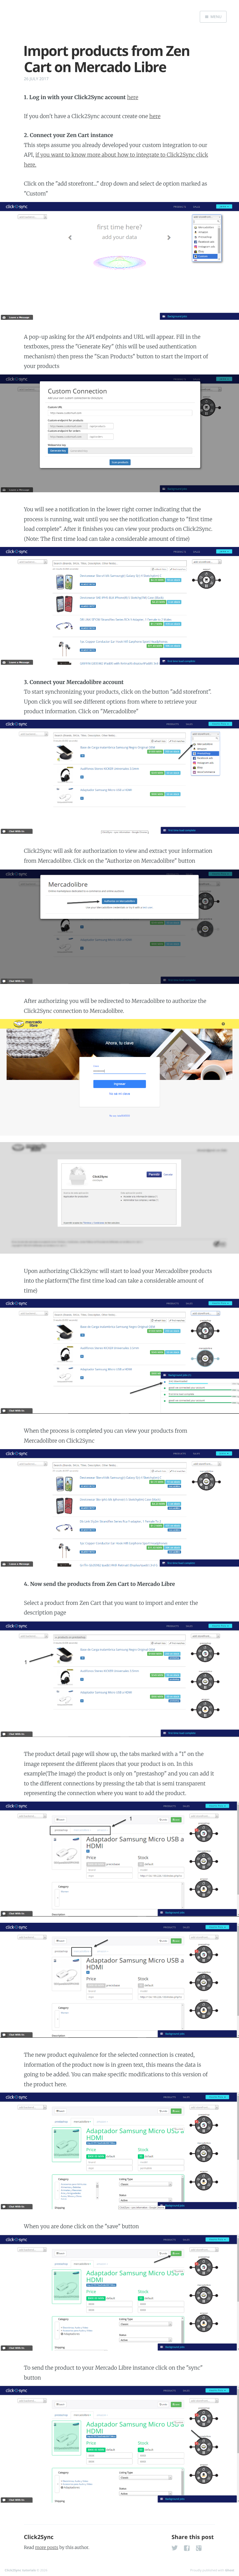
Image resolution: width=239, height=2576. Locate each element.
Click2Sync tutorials (20, 2570)
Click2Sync (39, 2537)
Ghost (230, 2570)
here (133, 97)
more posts (47, 2547)
